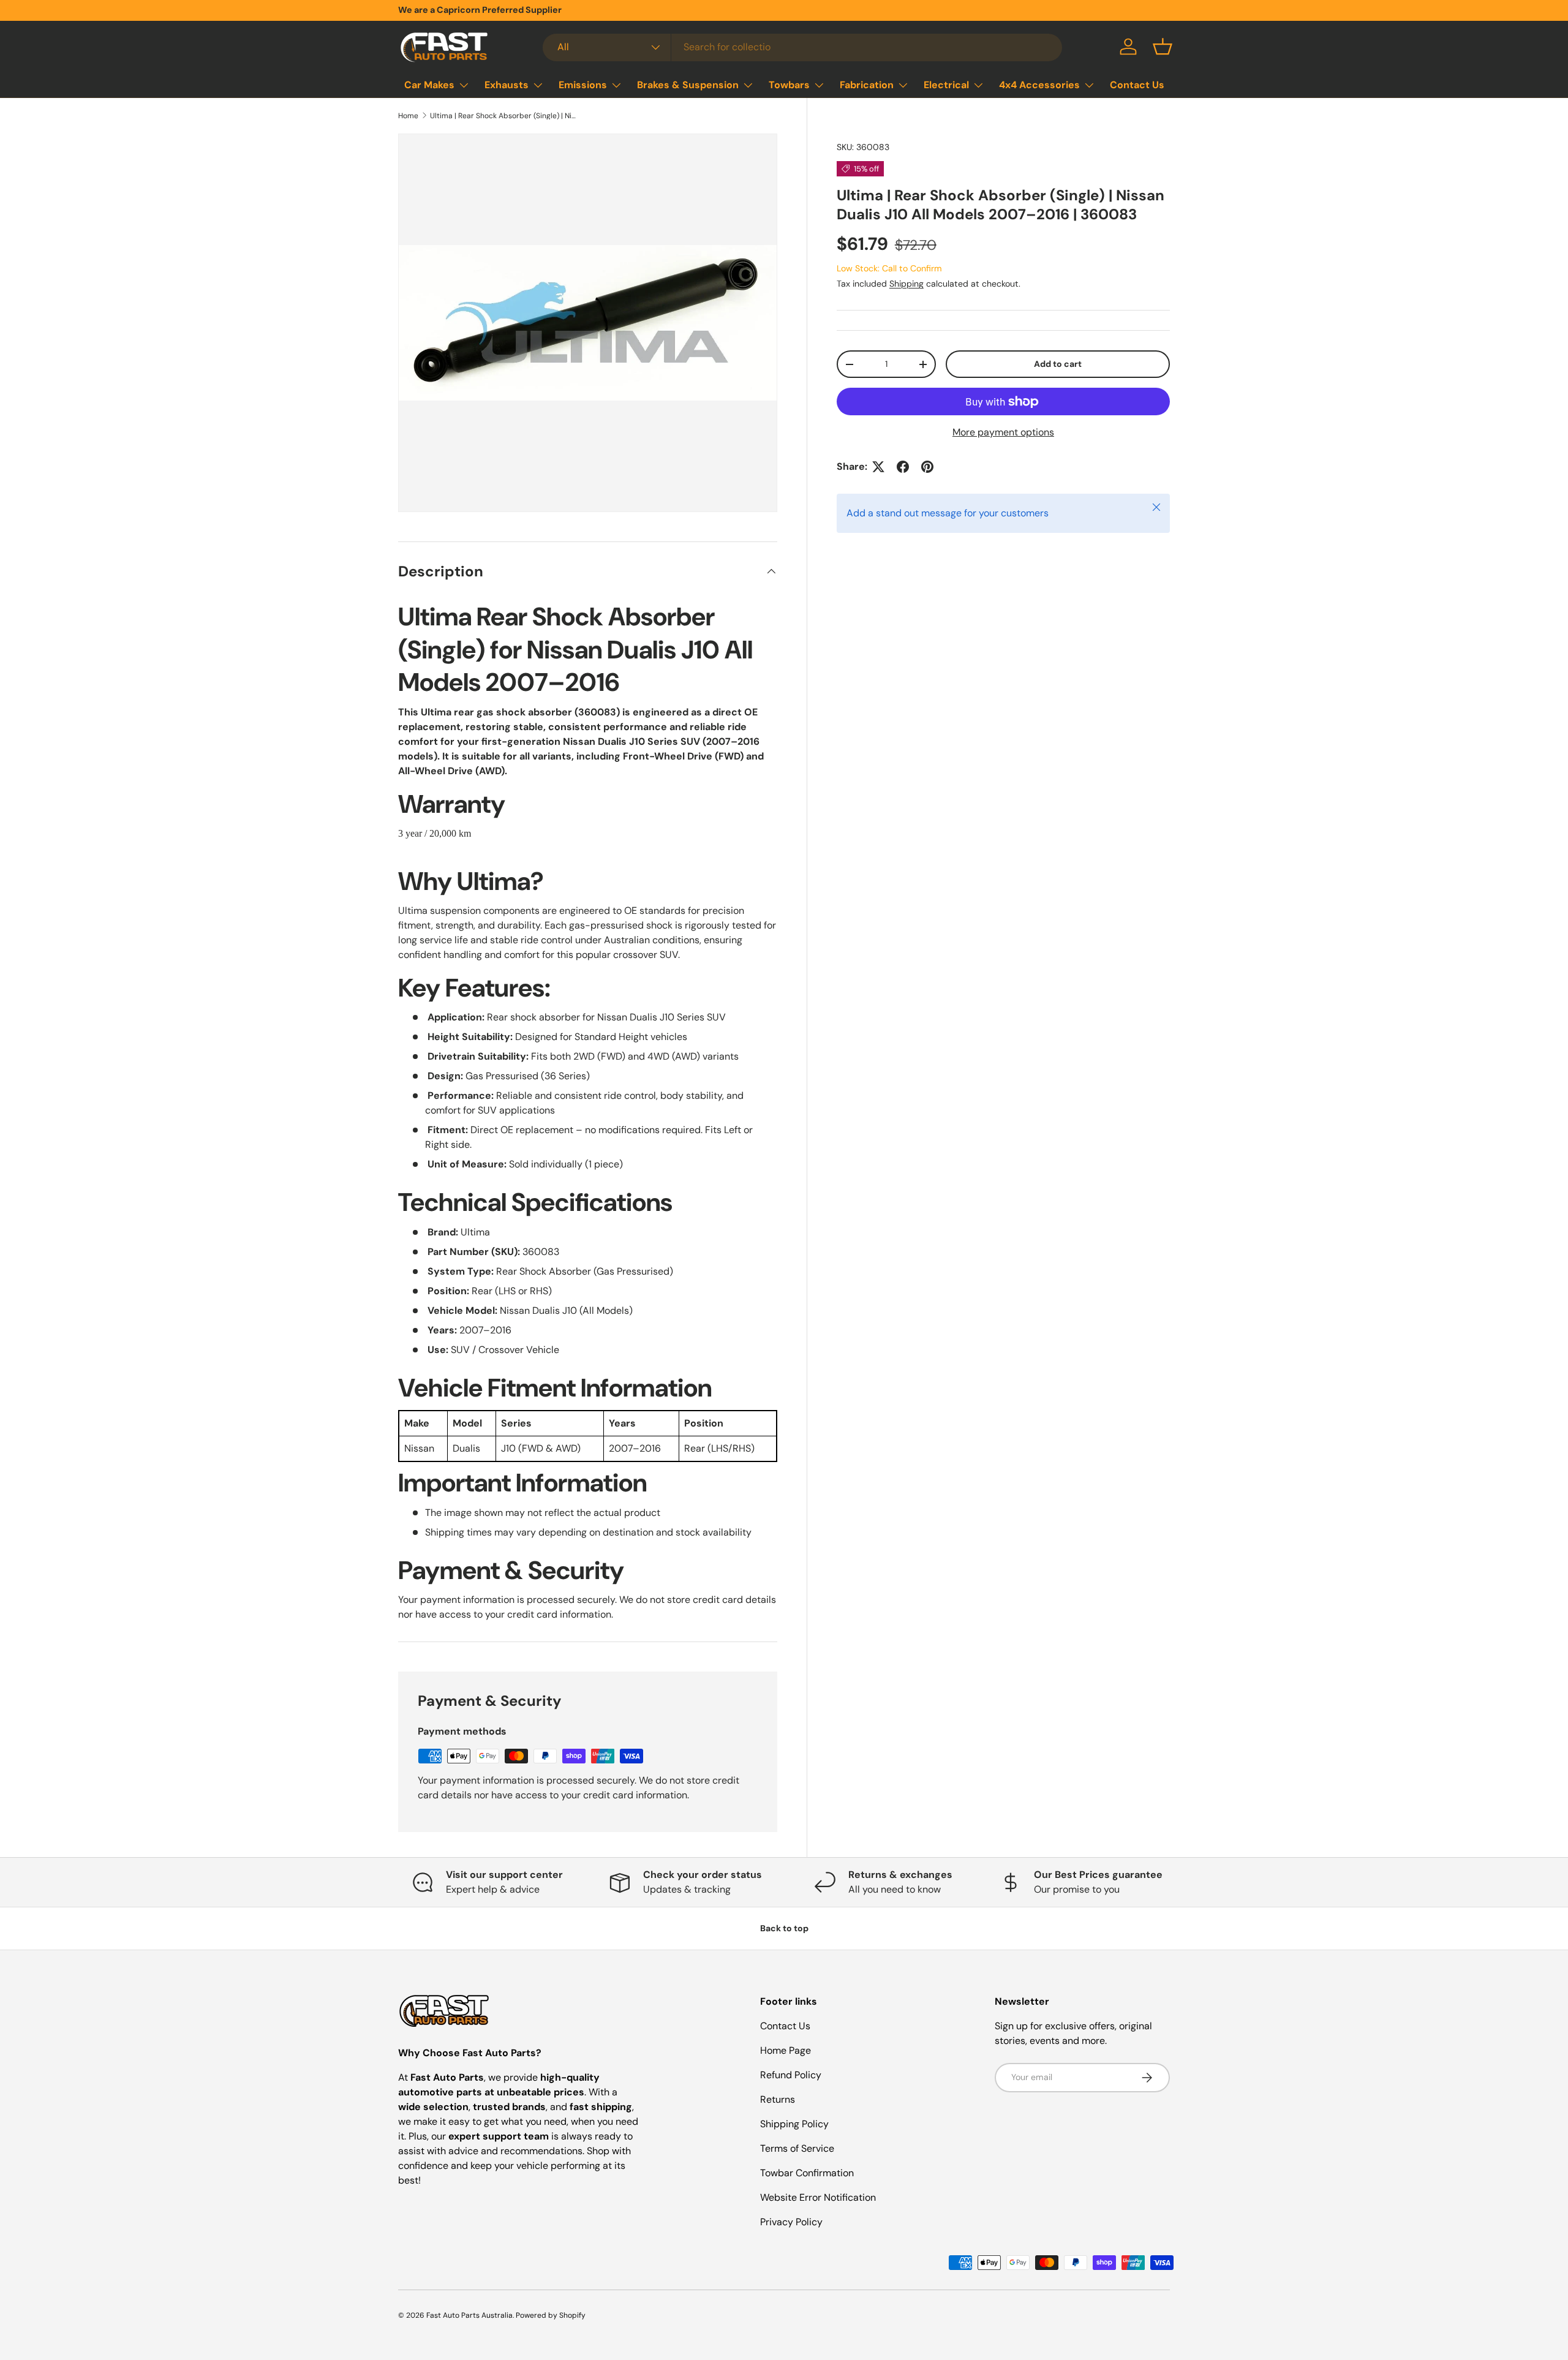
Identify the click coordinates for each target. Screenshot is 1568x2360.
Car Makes (429, 85)
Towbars (789, 85)
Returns (778, 2099)
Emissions (583, 85)
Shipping (907, 284)
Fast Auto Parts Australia (469, 2315)
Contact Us (1137, 85)
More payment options (1003, 432)
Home (408, 116)
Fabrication (867, 85)
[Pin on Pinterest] (927, 467)
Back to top (784, 1928)
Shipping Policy (794, 2124)
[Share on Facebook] (903, 467)
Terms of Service (797, 2148)
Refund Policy (791, 2075)
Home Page (786, 2050)
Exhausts (507, 85)
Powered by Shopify (551, 2315)
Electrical (946, 85)
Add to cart (1058, 364)
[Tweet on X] (878, 467)
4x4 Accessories (1039, 85)
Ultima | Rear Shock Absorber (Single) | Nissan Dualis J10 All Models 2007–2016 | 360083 (503, 116)
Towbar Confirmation (807, 2173)
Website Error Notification (818, 2197)
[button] (1163, 47)
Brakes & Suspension (688, 85)
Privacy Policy (791, 2222)
